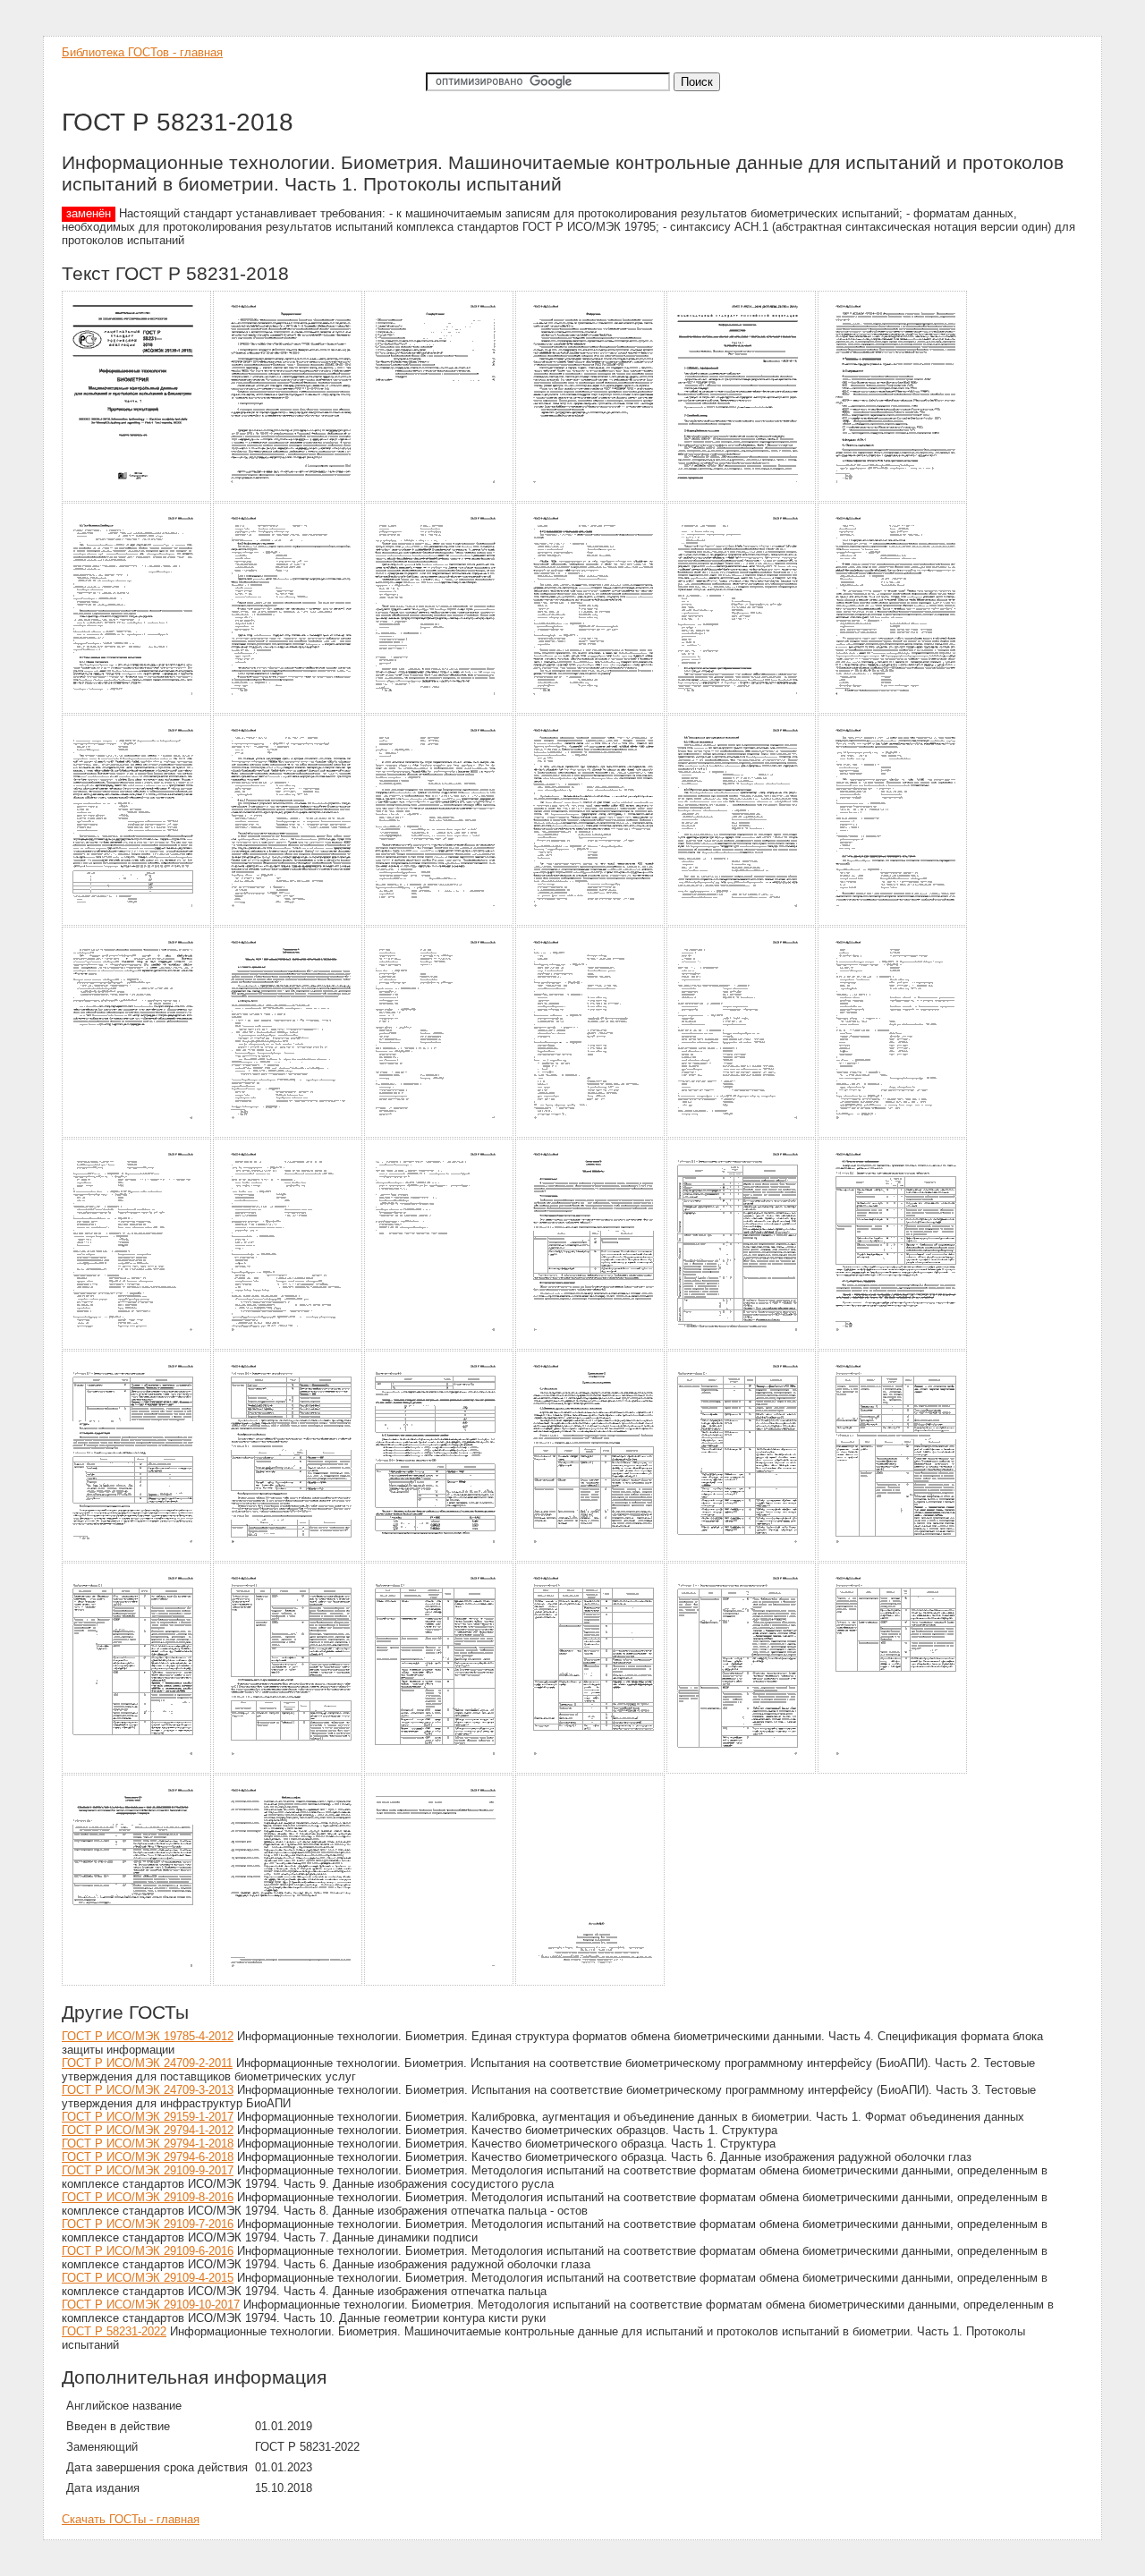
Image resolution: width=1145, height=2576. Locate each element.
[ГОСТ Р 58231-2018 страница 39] (440, 1771)
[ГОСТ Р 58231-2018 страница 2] (288, 499)
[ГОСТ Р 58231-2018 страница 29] (742, 1347)
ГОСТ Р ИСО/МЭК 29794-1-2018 (148, 2144)
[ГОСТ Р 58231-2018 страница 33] (440, 1559)
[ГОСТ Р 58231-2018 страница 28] (591, 1347)
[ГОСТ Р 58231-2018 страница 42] (893, 1771)
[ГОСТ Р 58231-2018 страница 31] (137, 1559)
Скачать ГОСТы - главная (131, 2519)
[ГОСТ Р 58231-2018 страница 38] (288, 1771)
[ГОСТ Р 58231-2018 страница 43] (137, 1983)
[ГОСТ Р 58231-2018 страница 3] (440, 499)
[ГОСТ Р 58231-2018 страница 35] (742, 1559)
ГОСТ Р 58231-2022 (114, 2331)
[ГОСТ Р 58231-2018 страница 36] (893, 1559)
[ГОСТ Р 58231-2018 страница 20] (288, 1135)
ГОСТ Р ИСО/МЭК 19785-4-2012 (148, 2036)
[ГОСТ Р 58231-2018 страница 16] (591, 923)
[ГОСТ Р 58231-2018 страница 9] (440, 711)
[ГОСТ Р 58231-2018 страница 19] (137, 1135)
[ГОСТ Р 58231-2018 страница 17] (742, 923)
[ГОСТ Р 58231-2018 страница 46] (591, 1983)
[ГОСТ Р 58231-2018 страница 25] (137, 1347)
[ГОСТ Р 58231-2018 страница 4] (591, 499)
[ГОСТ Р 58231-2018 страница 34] (591, 1559)
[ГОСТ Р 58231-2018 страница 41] (742, 1771)
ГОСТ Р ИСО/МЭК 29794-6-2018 (148, 2157)
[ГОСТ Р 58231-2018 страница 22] (591, 1135)
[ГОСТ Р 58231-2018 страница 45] (440, 1983)
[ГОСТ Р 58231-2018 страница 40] (591, 1771)
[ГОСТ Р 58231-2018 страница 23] (742, 1135)
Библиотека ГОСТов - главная (142, 52)
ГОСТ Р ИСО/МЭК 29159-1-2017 (148, 2117)
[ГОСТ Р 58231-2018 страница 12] (893, 711)
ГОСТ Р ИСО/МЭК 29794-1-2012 (148, 2130)
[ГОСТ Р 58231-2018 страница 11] (742, 711)
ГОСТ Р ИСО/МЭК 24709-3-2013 (148, 2090)
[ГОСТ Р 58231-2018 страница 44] (288, 1983)
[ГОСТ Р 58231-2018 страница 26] (288, 1347)
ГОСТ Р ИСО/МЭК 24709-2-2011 (147, 2063)
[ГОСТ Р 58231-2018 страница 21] (440, 1135)
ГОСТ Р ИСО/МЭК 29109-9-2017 (148, 2170)
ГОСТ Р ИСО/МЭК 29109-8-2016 (148, 2197)
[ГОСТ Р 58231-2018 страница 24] (893, 1135)
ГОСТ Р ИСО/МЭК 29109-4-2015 (148, 2278)
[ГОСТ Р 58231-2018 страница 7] (137, 711)
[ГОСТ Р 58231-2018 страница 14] (288, 923)
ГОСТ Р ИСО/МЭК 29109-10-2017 (151, 2305)
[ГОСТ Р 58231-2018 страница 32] (288, 1559)
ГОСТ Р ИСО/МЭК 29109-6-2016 (148, 2251)
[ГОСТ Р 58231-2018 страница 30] (893, 1347)
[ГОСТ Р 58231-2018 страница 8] (288, 711)
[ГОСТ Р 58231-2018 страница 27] (440, 1347)
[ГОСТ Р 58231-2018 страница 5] (742, 499)
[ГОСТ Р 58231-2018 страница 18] (893, 923)
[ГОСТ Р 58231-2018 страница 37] (137, 1771)
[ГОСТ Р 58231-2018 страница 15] (440, 923)
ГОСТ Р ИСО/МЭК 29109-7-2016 (148, 2224)
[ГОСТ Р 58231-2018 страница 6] (893, 499)
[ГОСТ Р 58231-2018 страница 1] (137, 499)
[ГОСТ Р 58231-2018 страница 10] (591, 711)
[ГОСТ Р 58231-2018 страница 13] (137, 923)
